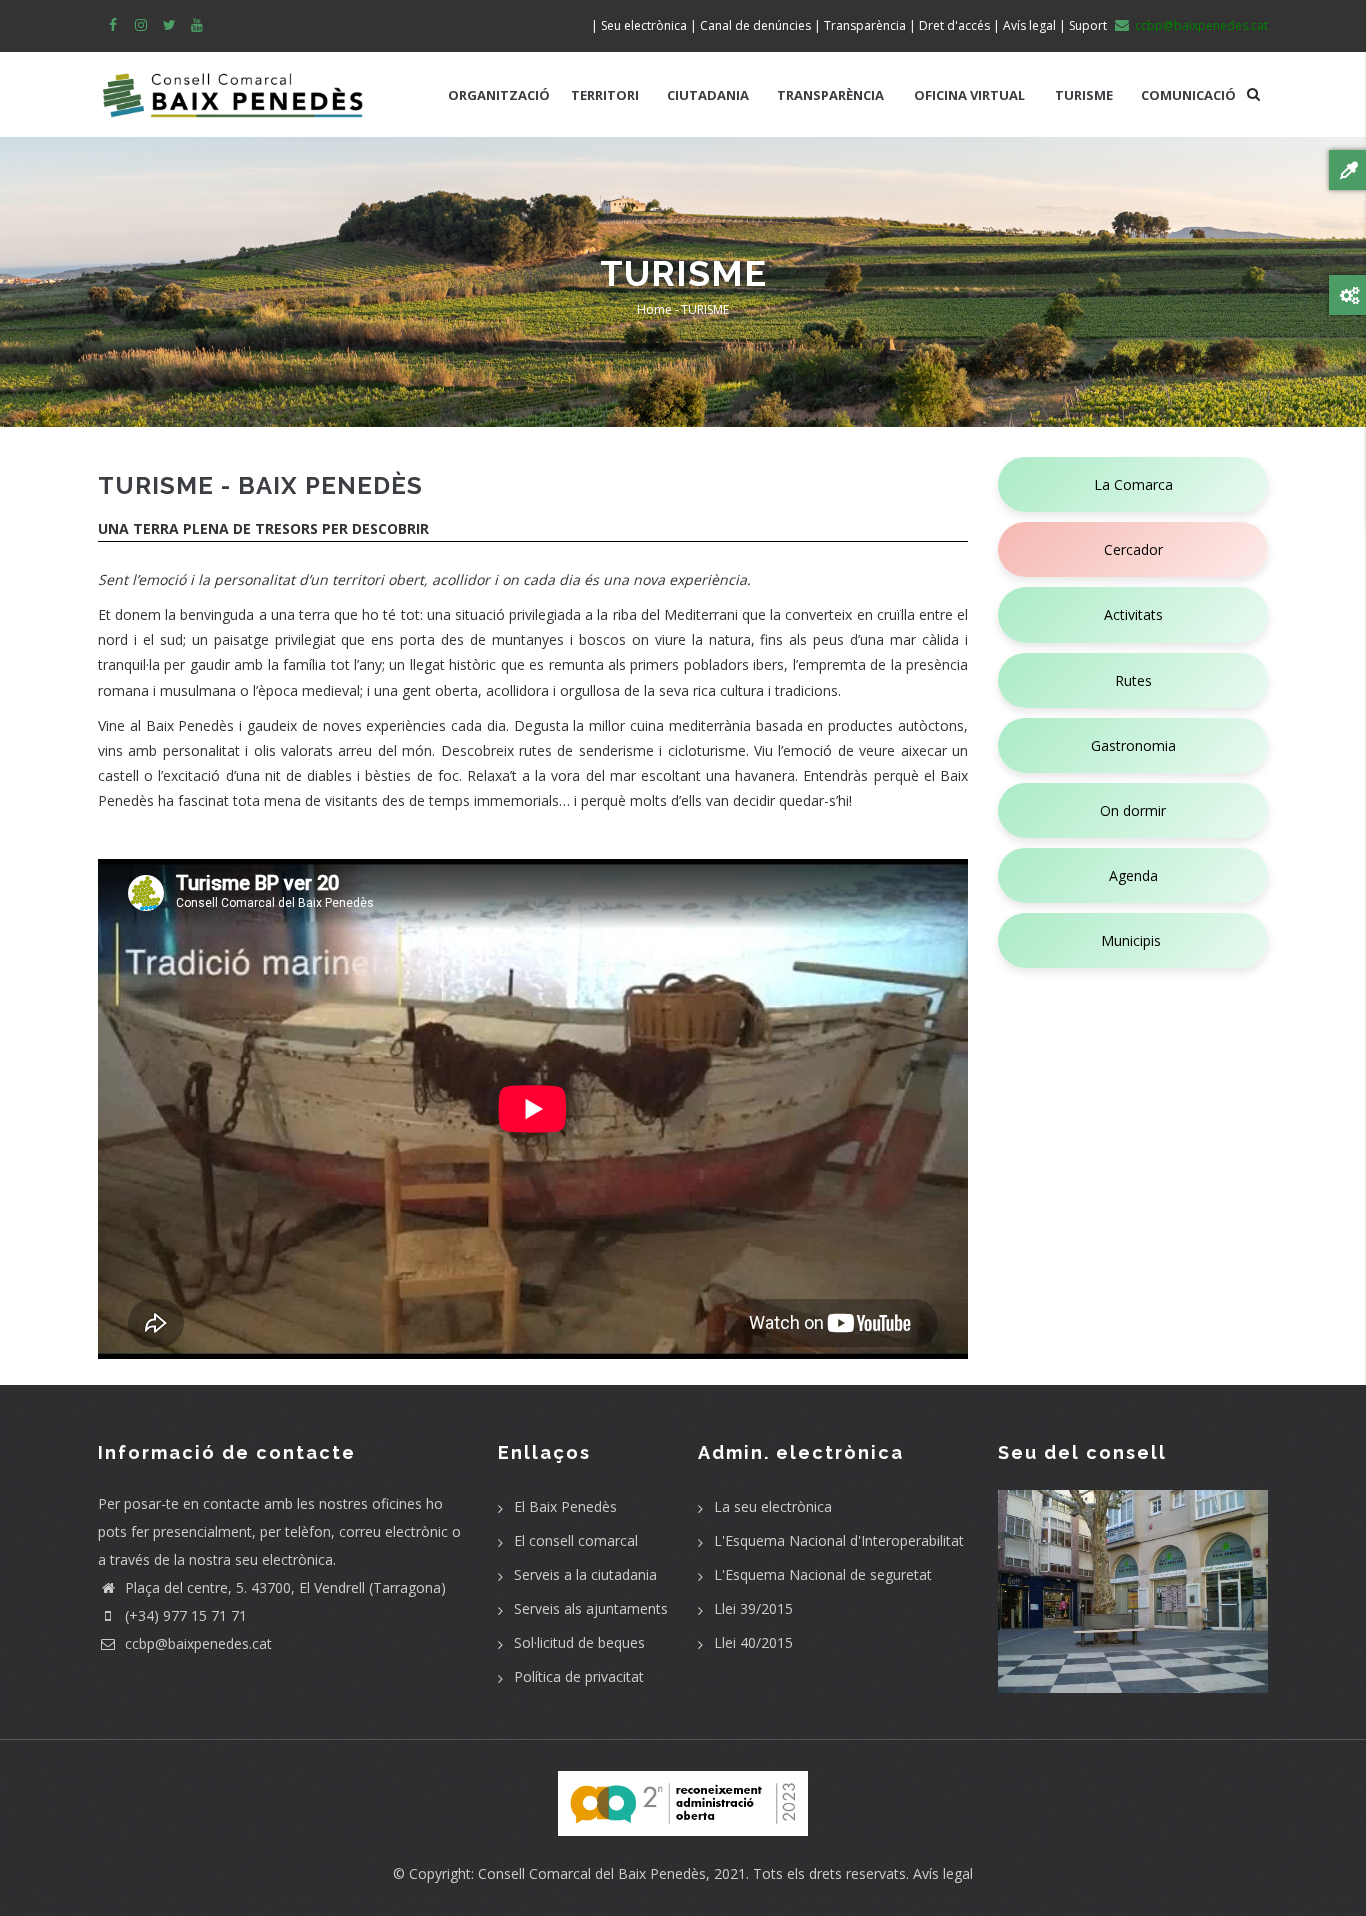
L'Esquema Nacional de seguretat (823, 1574)
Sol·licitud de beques (579, 1642)
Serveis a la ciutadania (585, 1574)
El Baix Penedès (565, 1506)
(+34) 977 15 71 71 (184, 1615)
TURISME (1084, 95)
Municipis (1133, 940)
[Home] (233, 85)
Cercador (1133, 549)
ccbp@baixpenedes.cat (196, 1643)
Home (654, 309)
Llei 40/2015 (753, 1642)
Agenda (1133, 875)
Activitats (1133, 614)
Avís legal (943, 1873)
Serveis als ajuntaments (591, 1608)
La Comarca (1133, 484)
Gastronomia (1133, 745)
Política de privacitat (579, 1676)
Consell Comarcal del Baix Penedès (592, 1873)
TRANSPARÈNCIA (830, 95)
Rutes (1133, 680)
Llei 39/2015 (753, 1608)
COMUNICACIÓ (1188, 95)
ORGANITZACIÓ (499, 95)
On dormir (1133, 810)
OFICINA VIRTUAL (969, 95)
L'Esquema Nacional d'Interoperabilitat (839, 1540)
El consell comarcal (576, 1540)
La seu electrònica (773, 1506)
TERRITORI (605, 95)
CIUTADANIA (708, 95)
